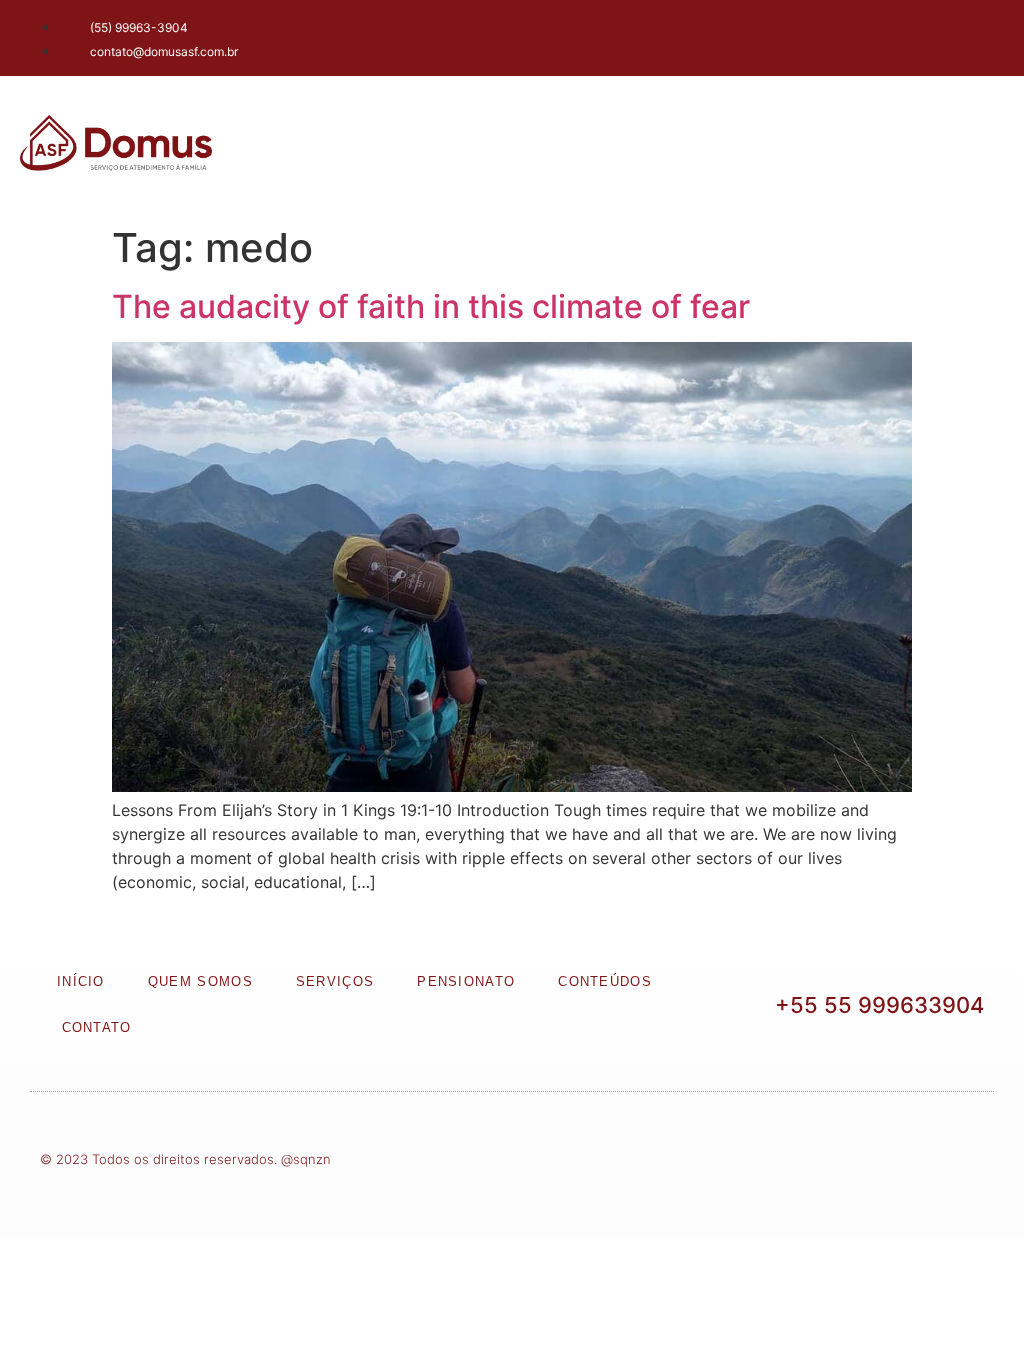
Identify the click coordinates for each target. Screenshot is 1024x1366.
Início (81, 981)
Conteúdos (605, 981)
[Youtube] (979, 35)
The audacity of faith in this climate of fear (431, 306)
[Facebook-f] (869, 35)
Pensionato (466, 981)
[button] (945, 146)
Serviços (335, 981)
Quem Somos (200, 981)
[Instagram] (924, 35)
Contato (97, 1027)
